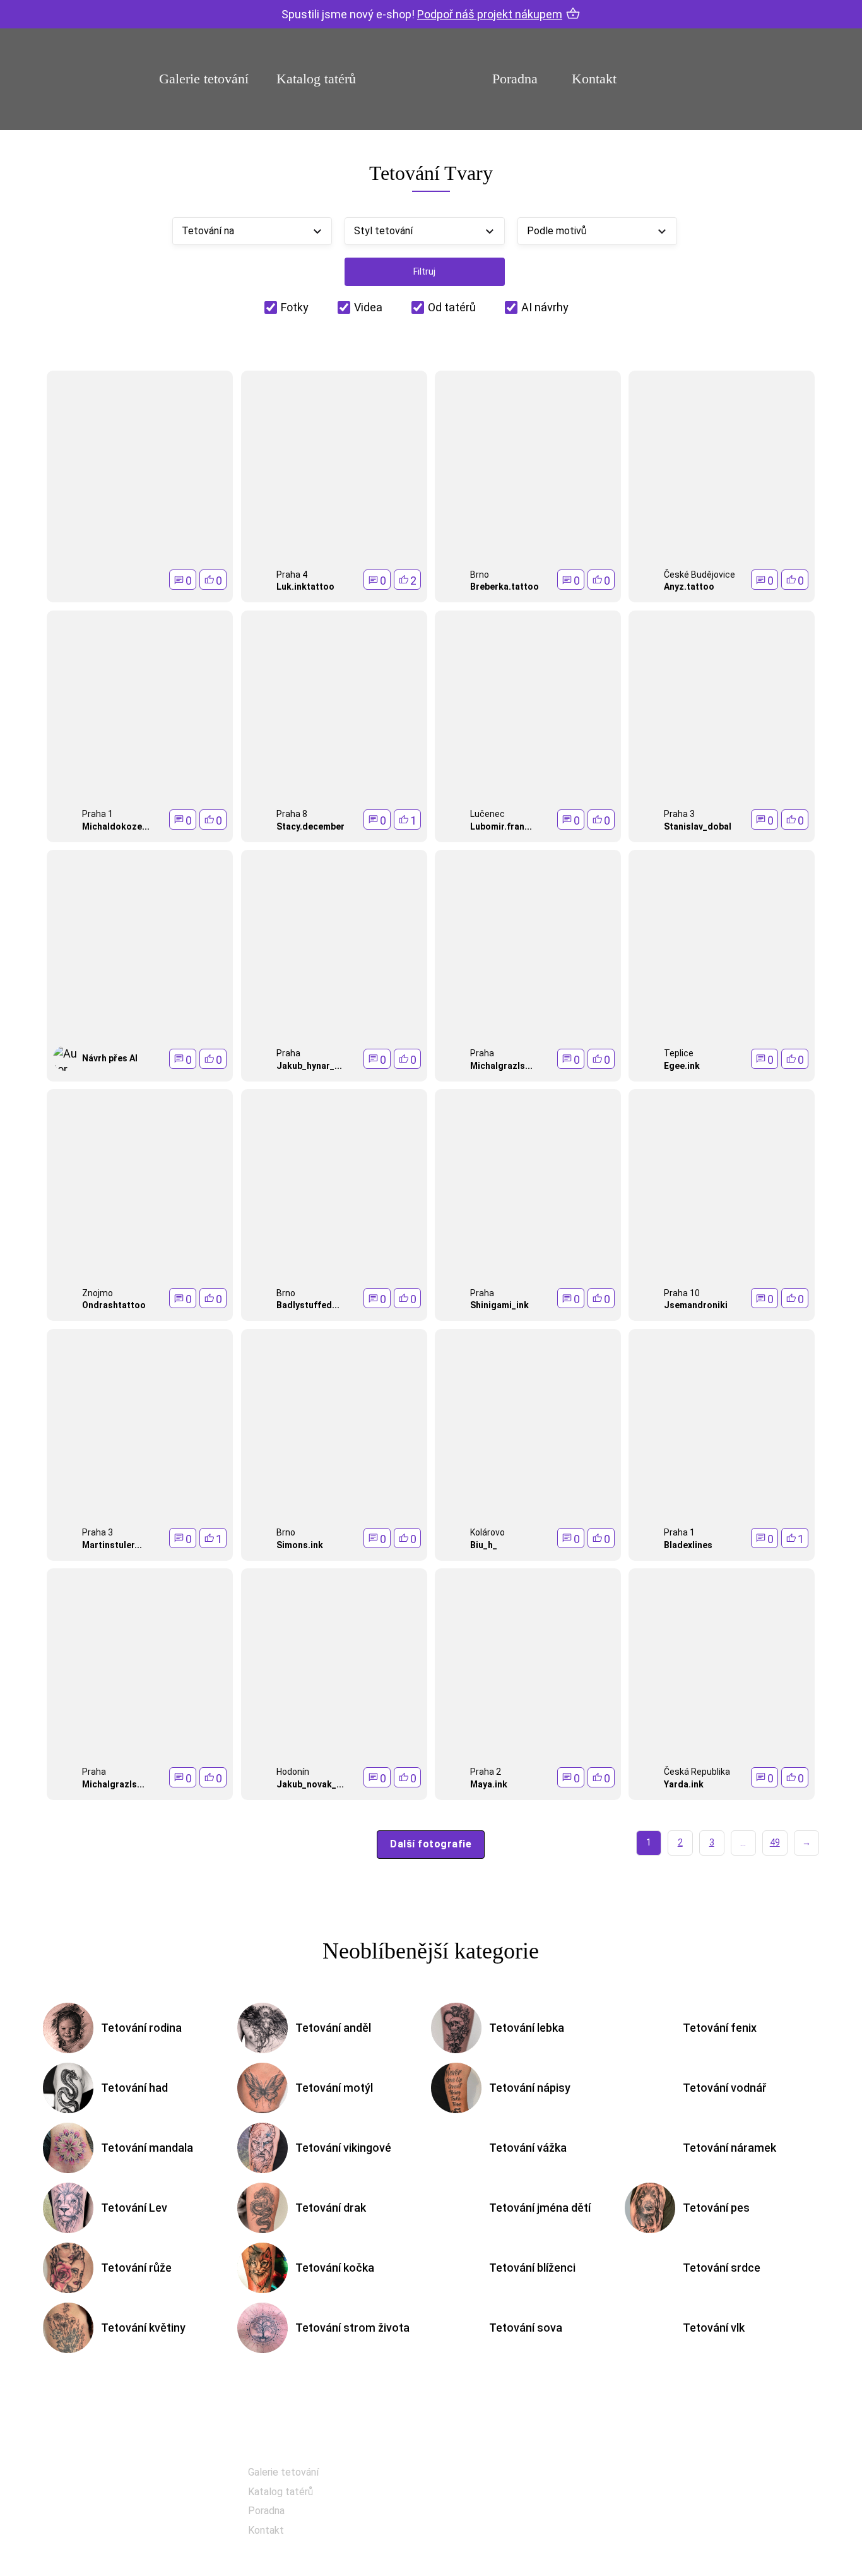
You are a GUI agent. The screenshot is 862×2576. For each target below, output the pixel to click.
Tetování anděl (333, 2028)
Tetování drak (331, 2208)
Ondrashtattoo (114, 1305)
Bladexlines (688, 1545)
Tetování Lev (134, 2208)
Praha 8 (292, 814)
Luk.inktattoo (305, 587)
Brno (480, 575)
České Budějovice (700, 575)
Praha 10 (682, 1293)
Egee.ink (682, 1066)
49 (775, 1842)
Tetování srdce (722, 2268)
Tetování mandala (147, 2148)
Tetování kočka (335, 2268)
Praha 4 (292, 575)
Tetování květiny (143, 2328)
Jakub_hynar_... (309, 1066)
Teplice (679, 1053)
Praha (288, 1053)
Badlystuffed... (308, 1305)
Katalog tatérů (316, 79)
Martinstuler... (112, 1545)
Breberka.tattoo (505, 587)
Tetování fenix (720, 2028)
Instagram (498, 2508)
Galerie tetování (204, 79)
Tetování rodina (141, 2028)
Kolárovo (487, 1532)
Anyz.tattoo (689, 587)
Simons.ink (300, 1545)
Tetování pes (716, 2208)
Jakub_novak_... (310, 1784)
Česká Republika (697, 1772)
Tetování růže (136, 2268)
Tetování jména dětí (540, 2208)
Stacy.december (310, 826)
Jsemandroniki (696, 1305)
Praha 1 (97, 814)
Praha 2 (486, 1772)
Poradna (515, 79)
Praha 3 (679, 814)
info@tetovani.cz (714, 2514)
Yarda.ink (684, 1784)
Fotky (295, 307)
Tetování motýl (334, 2088)
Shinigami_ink (499, 1305)
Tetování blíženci (532, 2268)
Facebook (497, 2477)
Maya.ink (489, 1784)
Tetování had (134, 2088)
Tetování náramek (729, 2148)
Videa (368, 307)
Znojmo (97, 1293)
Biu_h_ (484, 1545)
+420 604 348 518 (711, 2473)
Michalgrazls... (501, 1066)
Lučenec (487, 814)
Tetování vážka (528, 2148)
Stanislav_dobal (698, 826)
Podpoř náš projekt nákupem (490, 14)
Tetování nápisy (530, 2088)
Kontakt (594, 79)
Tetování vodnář (725, 2088)
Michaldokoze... (116, 826)
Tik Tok (491, 2540)
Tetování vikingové (343, 2148)
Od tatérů (452, 307)
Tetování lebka (527, 2028)
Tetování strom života (352, 2328)
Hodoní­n (293, 1772)
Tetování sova (526, 2328)
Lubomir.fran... (501, 826)
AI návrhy (545, 307)
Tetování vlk (714, 2328)
